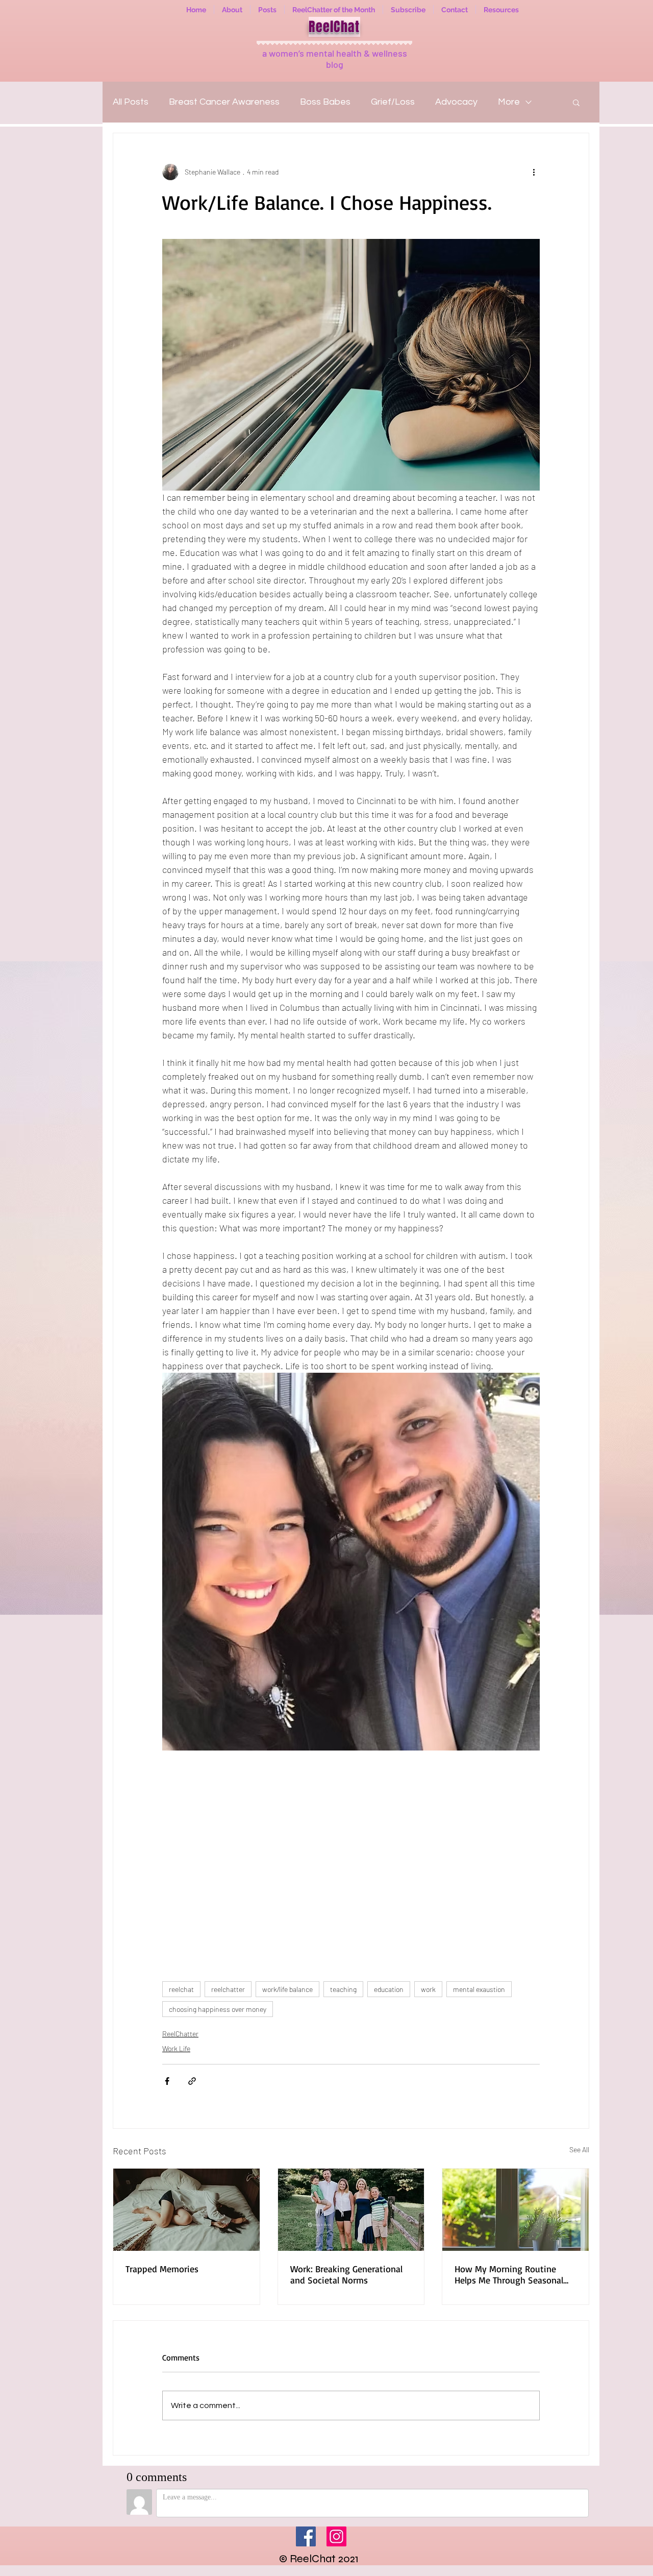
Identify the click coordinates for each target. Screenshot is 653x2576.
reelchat (181, 1989)
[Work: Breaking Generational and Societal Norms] (351, 2210)
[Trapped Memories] (186, 2210)
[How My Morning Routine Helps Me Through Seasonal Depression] (516, 2210)
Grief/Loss (393, 102)
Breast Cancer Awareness (224, 102)
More (509, 102)
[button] (576, 102)
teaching (343, 1989)
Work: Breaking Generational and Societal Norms (346, 2274)
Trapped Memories (162, 2269)
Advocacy (456, 102)
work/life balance (287, 1989)
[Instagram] (336, 2536)
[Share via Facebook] (167, 2081)
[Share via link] (192, 2081)
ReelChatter (180, 2034)
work (428, 1989)
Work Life (176, 2048)
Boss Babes (325, 102)
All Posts (131, 102)
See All (579, 2149)
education (389, 1989)
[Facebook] (306, 2536)
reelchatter (228, 1989)
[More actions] (534, 172)
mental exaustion (479, 1989)
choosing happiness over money (218, 2009)
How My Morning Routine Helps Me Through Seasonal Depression (509, 2274)
